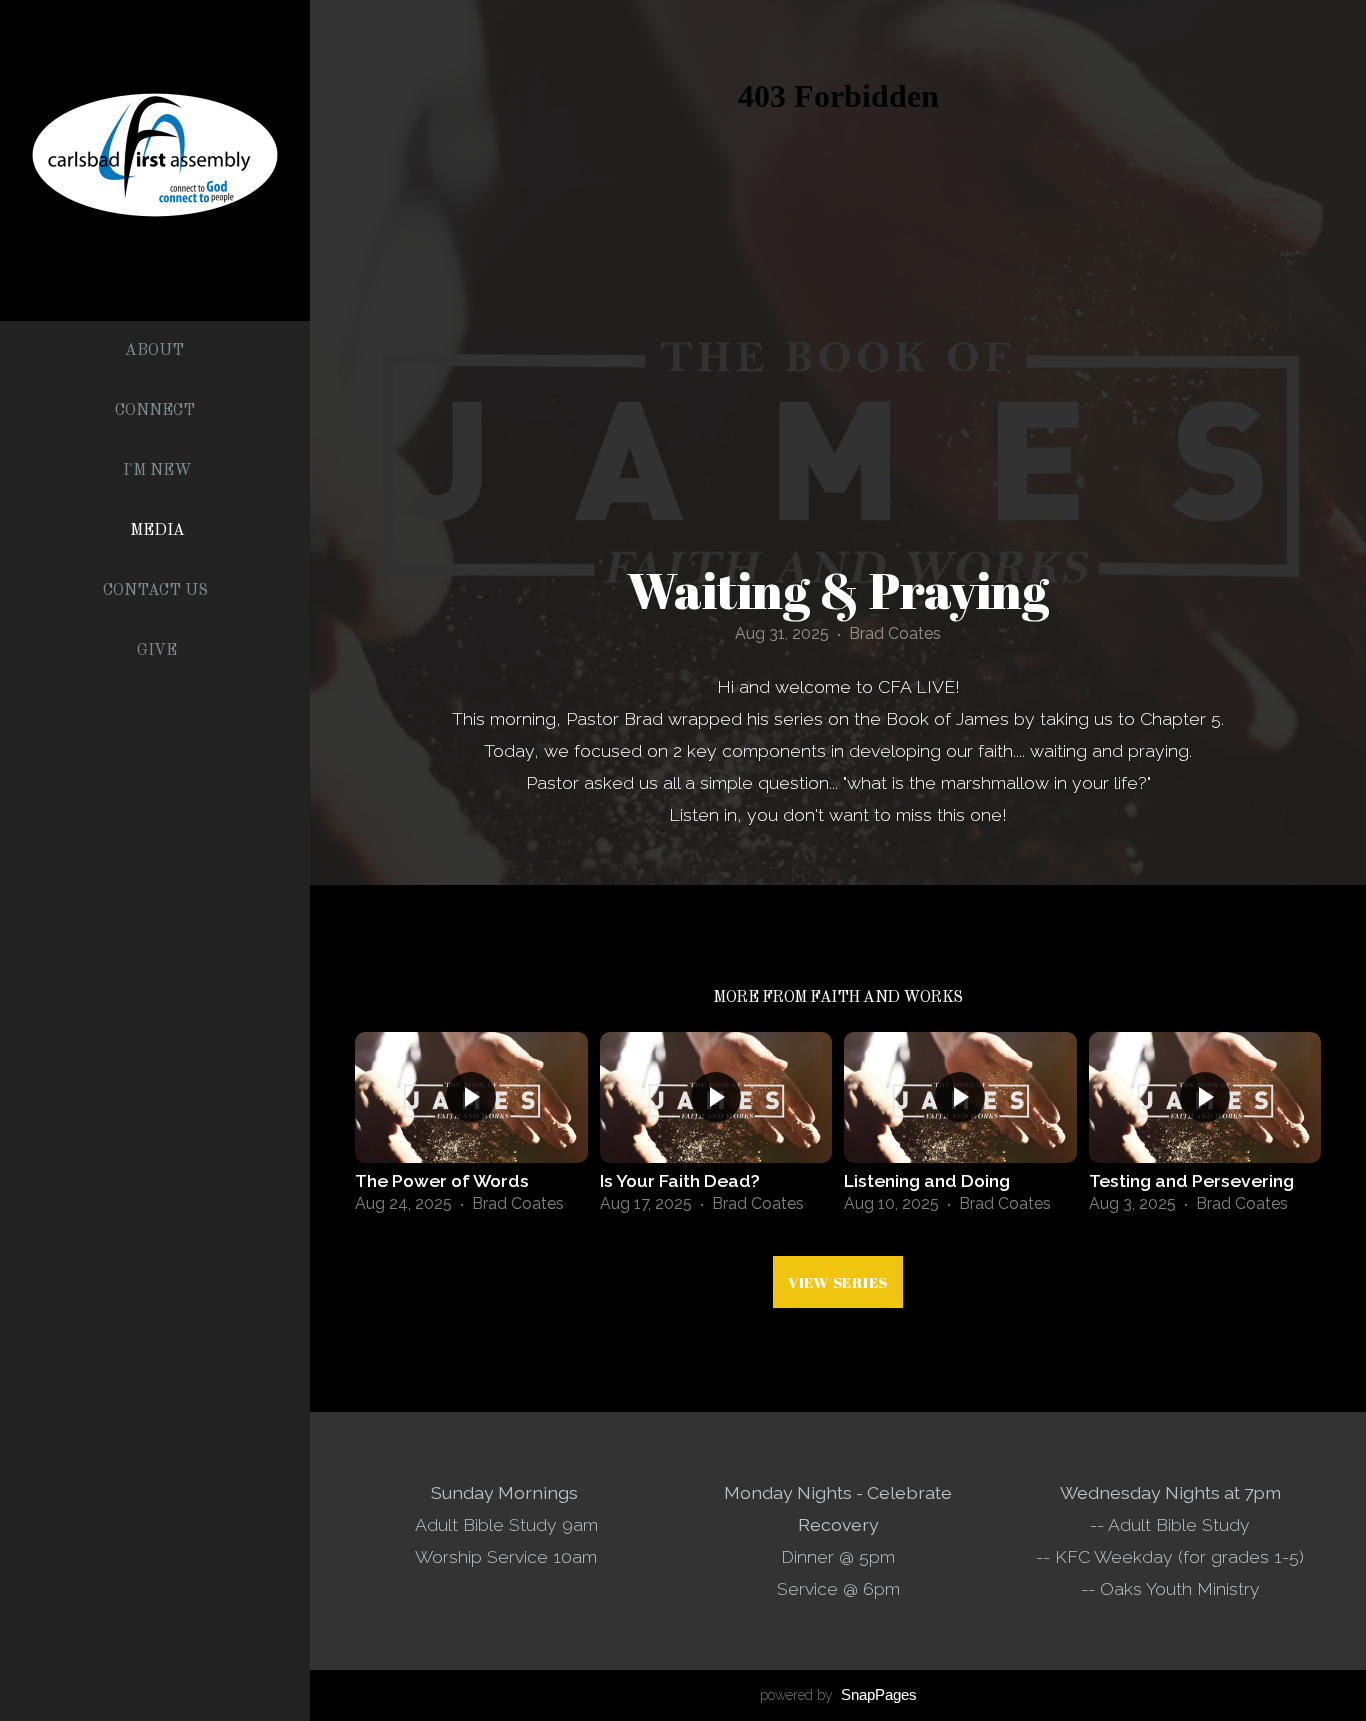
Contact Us (157, 591)
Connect (157, 411)
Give (157, 651)
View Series (838, 1282)
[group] (471, 1129)
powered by (838, 1695)
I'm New (157, 471)
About (156, 351)
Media (157, 531)
